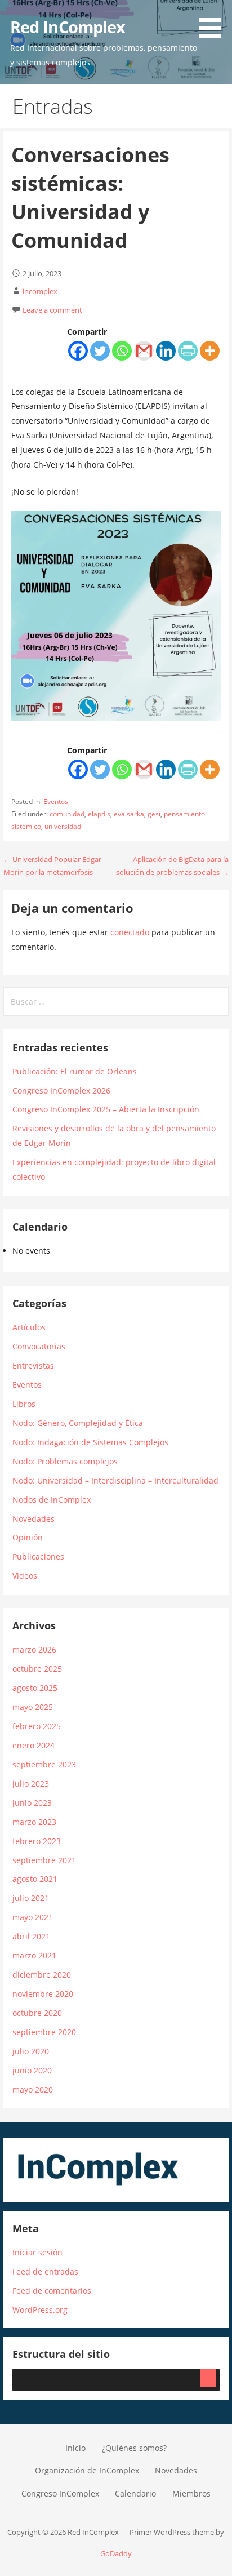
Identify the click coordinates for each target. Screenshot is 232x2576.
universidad (63, 826)
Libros (24, 1404)
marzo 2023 (34, 1822)
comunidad (67, 814)
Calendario (135, 2493)
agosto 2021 (35, 1879)
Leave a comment (52, 310)
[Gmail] (144, 351)
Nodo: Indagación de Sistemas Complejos (90, 1442)
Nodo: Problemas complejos (65, 1461)
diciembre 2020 (42, 1975)
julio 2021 (31, 1898)
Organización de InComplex (87, 2470)
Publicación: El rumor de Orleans (75, 1071)
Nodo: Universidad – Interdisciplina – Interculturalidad (115, 1480)
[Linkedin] (166, 351)
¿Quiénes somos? (134, 2448)
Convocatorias (39, 1346)
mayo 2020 (33, 2089)
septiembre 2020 (44, 2032)
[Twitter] (100, 351)
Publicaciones (38, 1556)
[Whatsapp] (122, 351)
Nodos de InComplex (52, 1500)
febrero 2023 (37, 1841)
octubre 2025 (37, 1669)
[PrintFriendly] (188, 351)
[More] (210, 351)
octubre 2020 (37, 2013)
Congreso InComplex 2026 (61, 1091)
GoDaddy (116, 2553)
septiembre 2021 (44, 1860)
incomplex (40, 291)
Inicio (75, 2448)
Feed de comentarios (52, 2291)
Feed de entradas (45, 2271)
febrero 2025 (37, 1726)
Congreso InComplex (60, 2493)
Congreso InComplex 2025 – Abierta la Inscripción (106, 1109)
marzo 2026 (34, 1649)
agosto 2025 (35, 1688)
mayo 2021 (33, 1917)
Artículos (29, 1327)
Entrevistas (33, 1365)
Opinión (28, 1537)
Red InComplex (68, 27)
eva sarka (129, 814)
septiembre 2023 (44, 1764)
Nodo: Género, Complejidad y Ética (78, 1423)
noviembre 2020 (43, 1994)
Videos (25, 1576)
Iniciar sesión (37, 2252)
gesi (154, 814)
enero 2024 (34, 1745)
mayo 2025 (33, 1707)
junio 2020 (32, 2070)
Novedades (34, 1519)
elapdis (99, 814)
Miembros (191, 2493)
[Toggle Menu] (208, 2378)
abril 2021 (31, 1936)
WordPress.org (40, 2310)
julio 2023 (31, 1784)
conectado (130, 932)
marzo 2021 (34, 1955)
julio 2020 (31, 2051)
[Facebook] (78, 351)
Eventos (56, 801)
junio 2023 (32, 1803)
